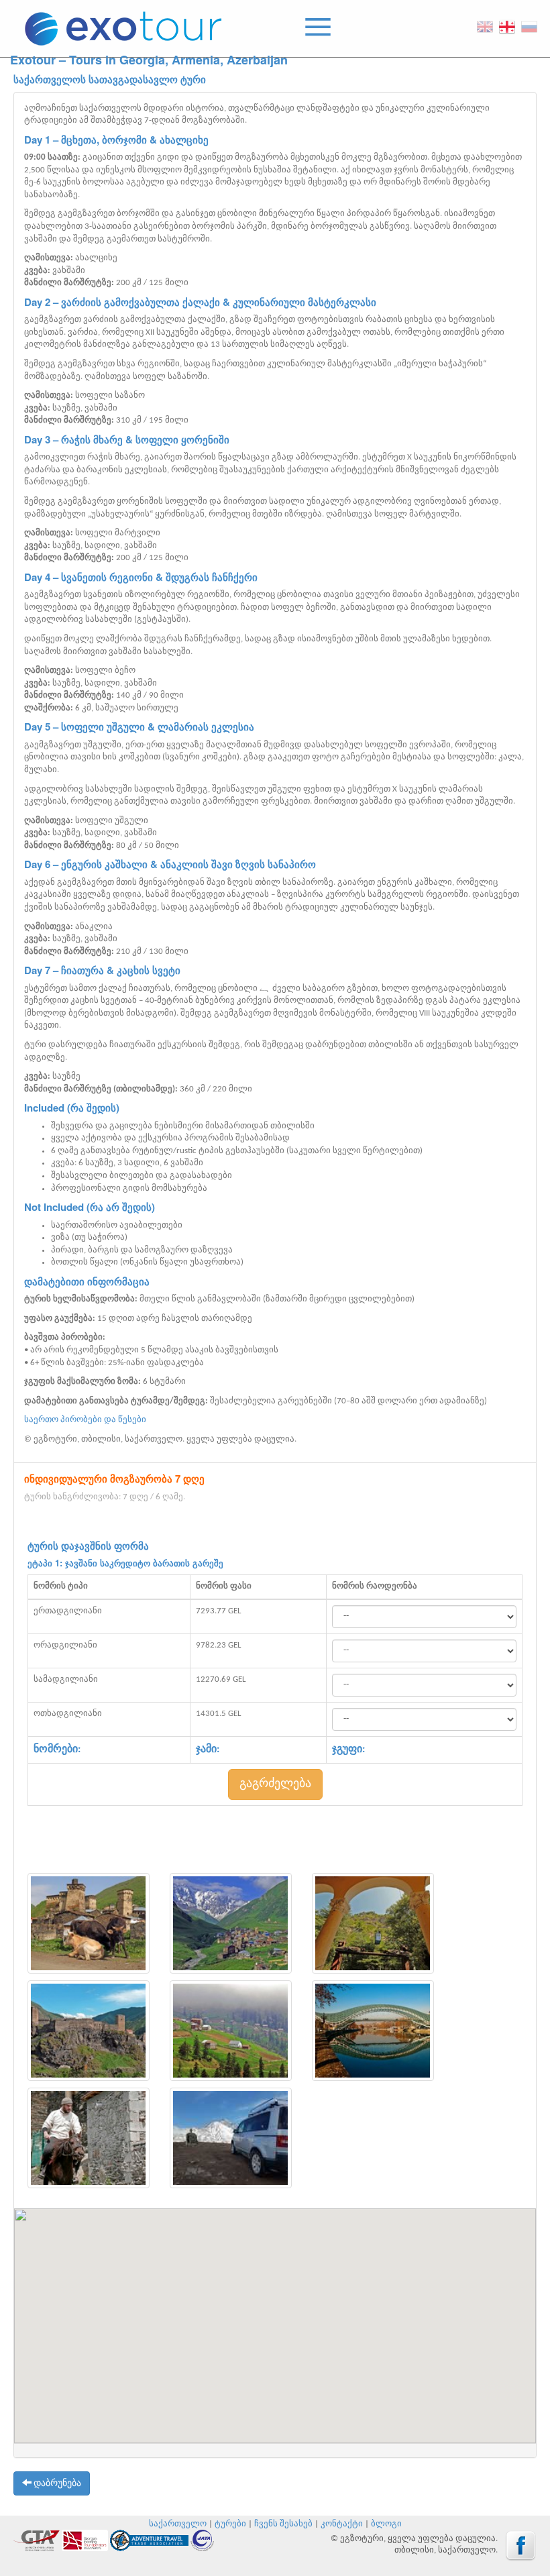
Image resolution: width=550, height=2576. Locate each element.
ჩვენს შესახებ (283, 2524)
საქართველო (178, 2524)
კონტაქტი (342, 2524)
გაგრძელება (275, 1784)
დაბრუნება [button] (56, 2484)
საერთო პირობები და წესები (85, 1420)
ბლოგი (386, 2524)
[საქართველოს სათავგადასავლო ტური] (89, 1923)
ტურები (230, 2524)
